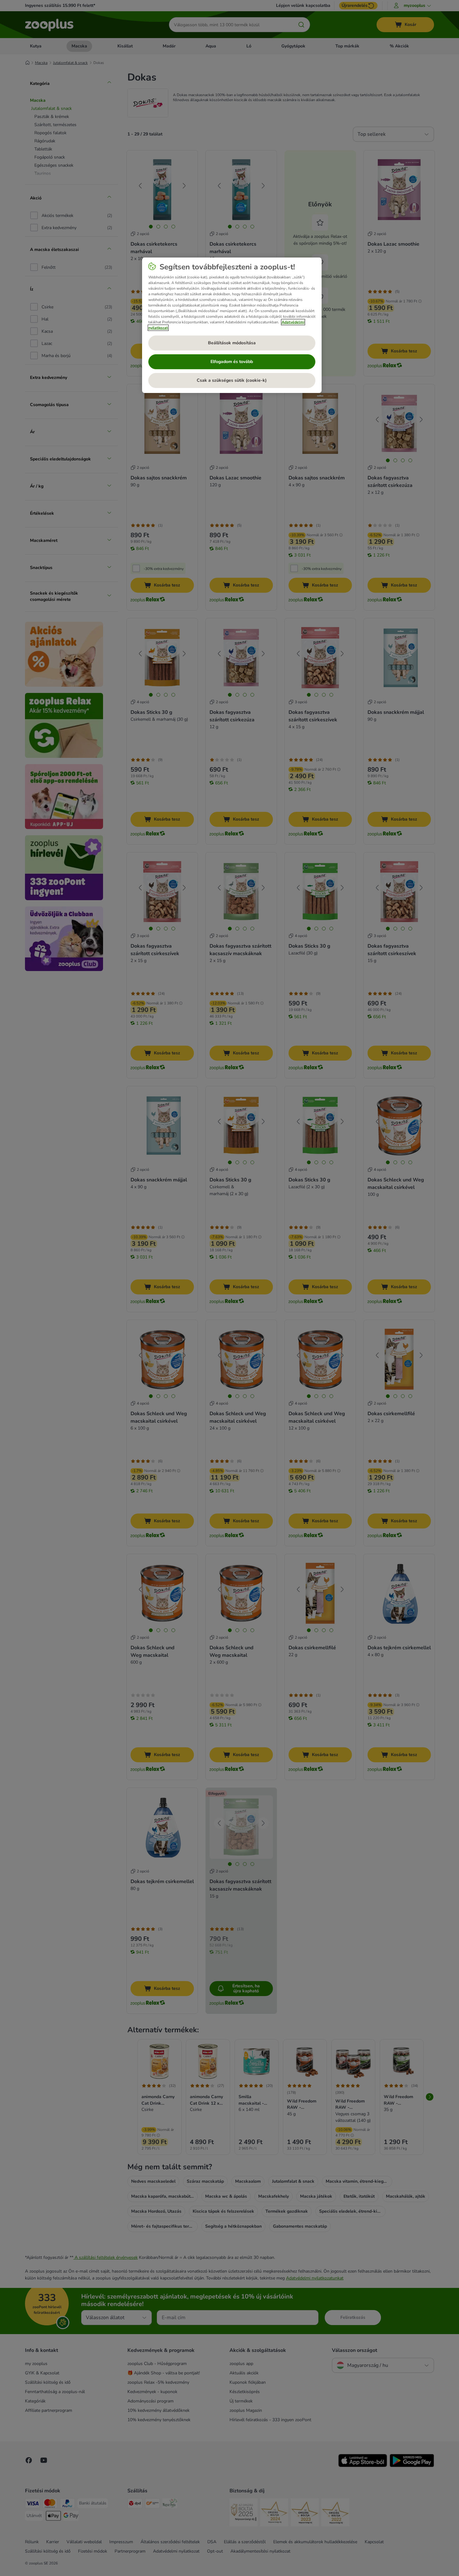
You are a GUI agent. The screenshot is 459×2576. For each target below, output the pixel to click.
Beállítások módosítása (232, 343)
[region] (232, 325)
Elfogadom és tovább (232, 362)
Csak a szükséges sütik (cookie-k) (232, 380)
